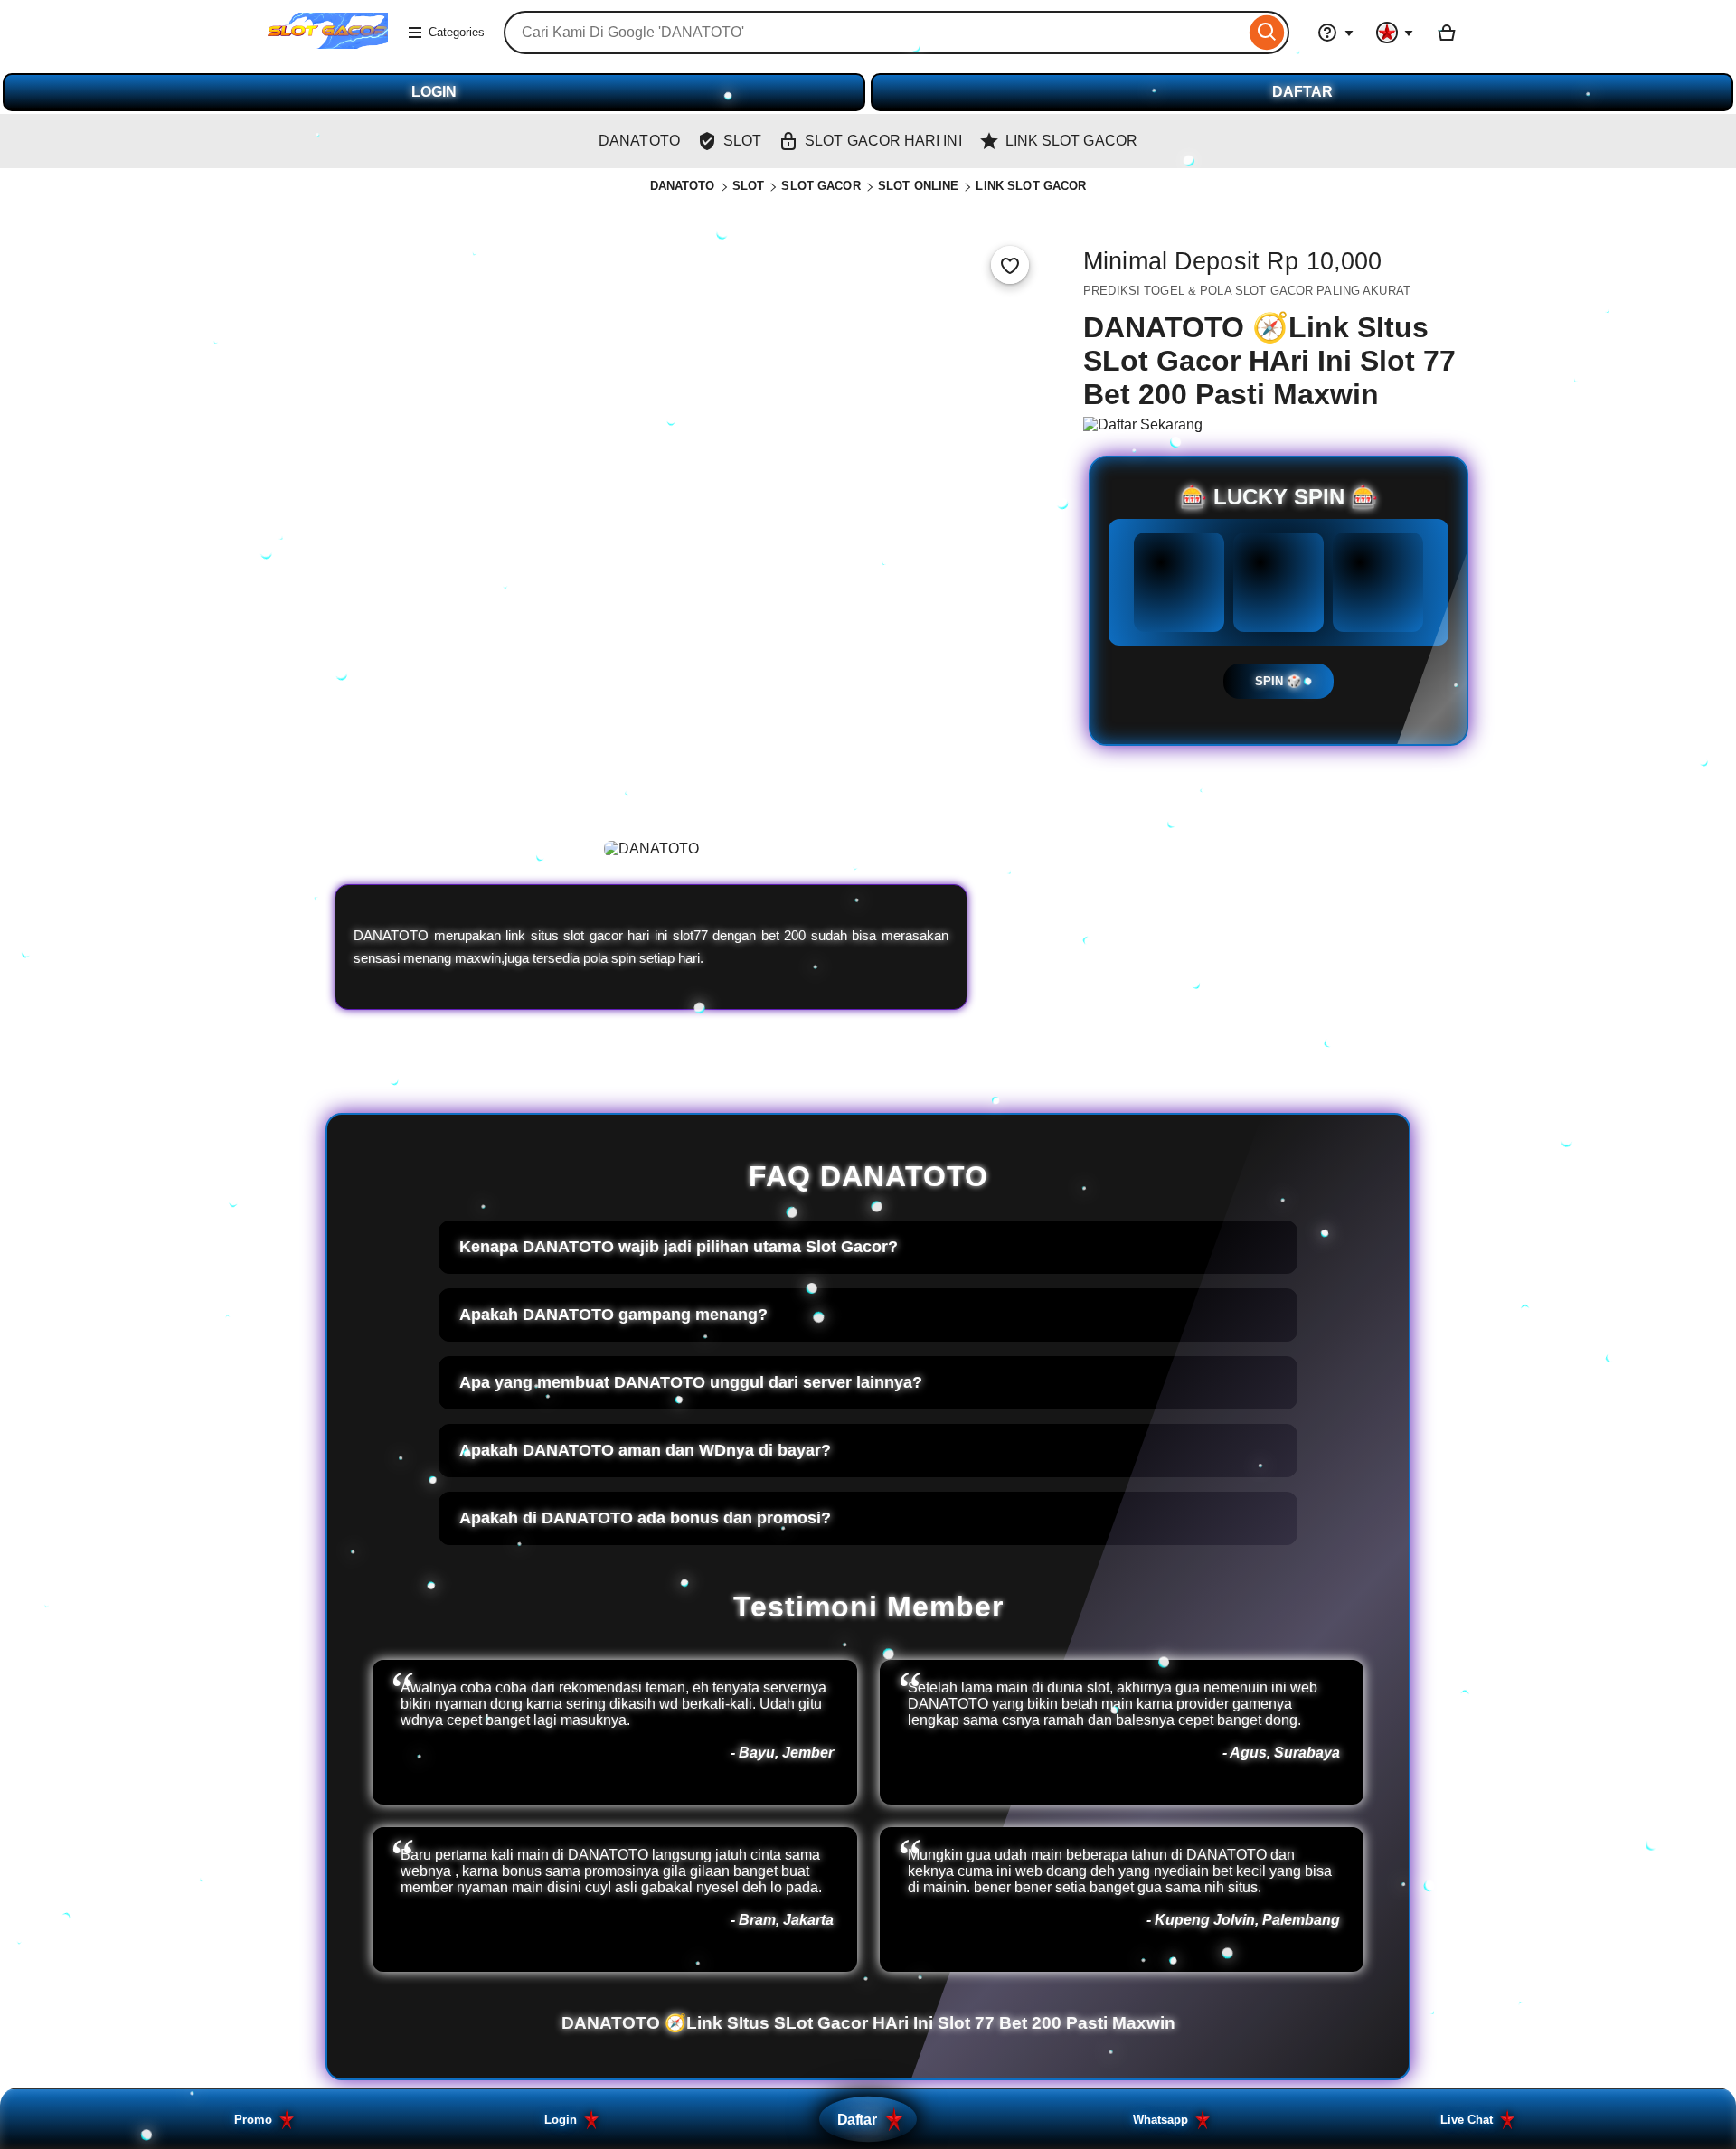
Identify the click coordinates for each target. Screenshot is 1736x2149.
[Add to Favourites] (1010, 265)
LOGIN (434, 92)
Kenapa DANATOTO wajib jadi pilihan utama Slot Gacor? (679, 1247)
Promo (253, 2120)
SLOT (749, 186)
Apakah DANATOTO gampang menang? (613, 1315)
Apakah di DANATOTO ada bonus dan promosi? (645, 1518)
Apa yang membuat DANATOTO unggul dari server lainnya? (691, 1382)
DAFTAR (1302, 92)
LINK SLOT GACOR (1031, 186)
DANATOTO (683, 186)
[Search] (1267, 33)
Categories (457, 32)
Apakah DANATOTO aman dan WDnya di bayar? (645, 1450)
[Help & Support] (1335, 33)
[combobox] (874, 33)
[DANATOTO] (328, 44)
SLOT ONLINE (918, 186)
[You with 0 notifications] (1395, 33)
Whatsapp (1160, 2120)
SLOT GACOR (821, 186)
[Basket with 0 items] (1447, 33)
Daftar (857, 2119)
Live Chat (1467, 2120)
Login (561, 2120)
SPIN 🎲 (1278, 681)
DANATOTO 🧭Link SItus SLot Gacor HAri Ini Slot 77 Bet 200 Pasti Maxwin (868, 2023)
